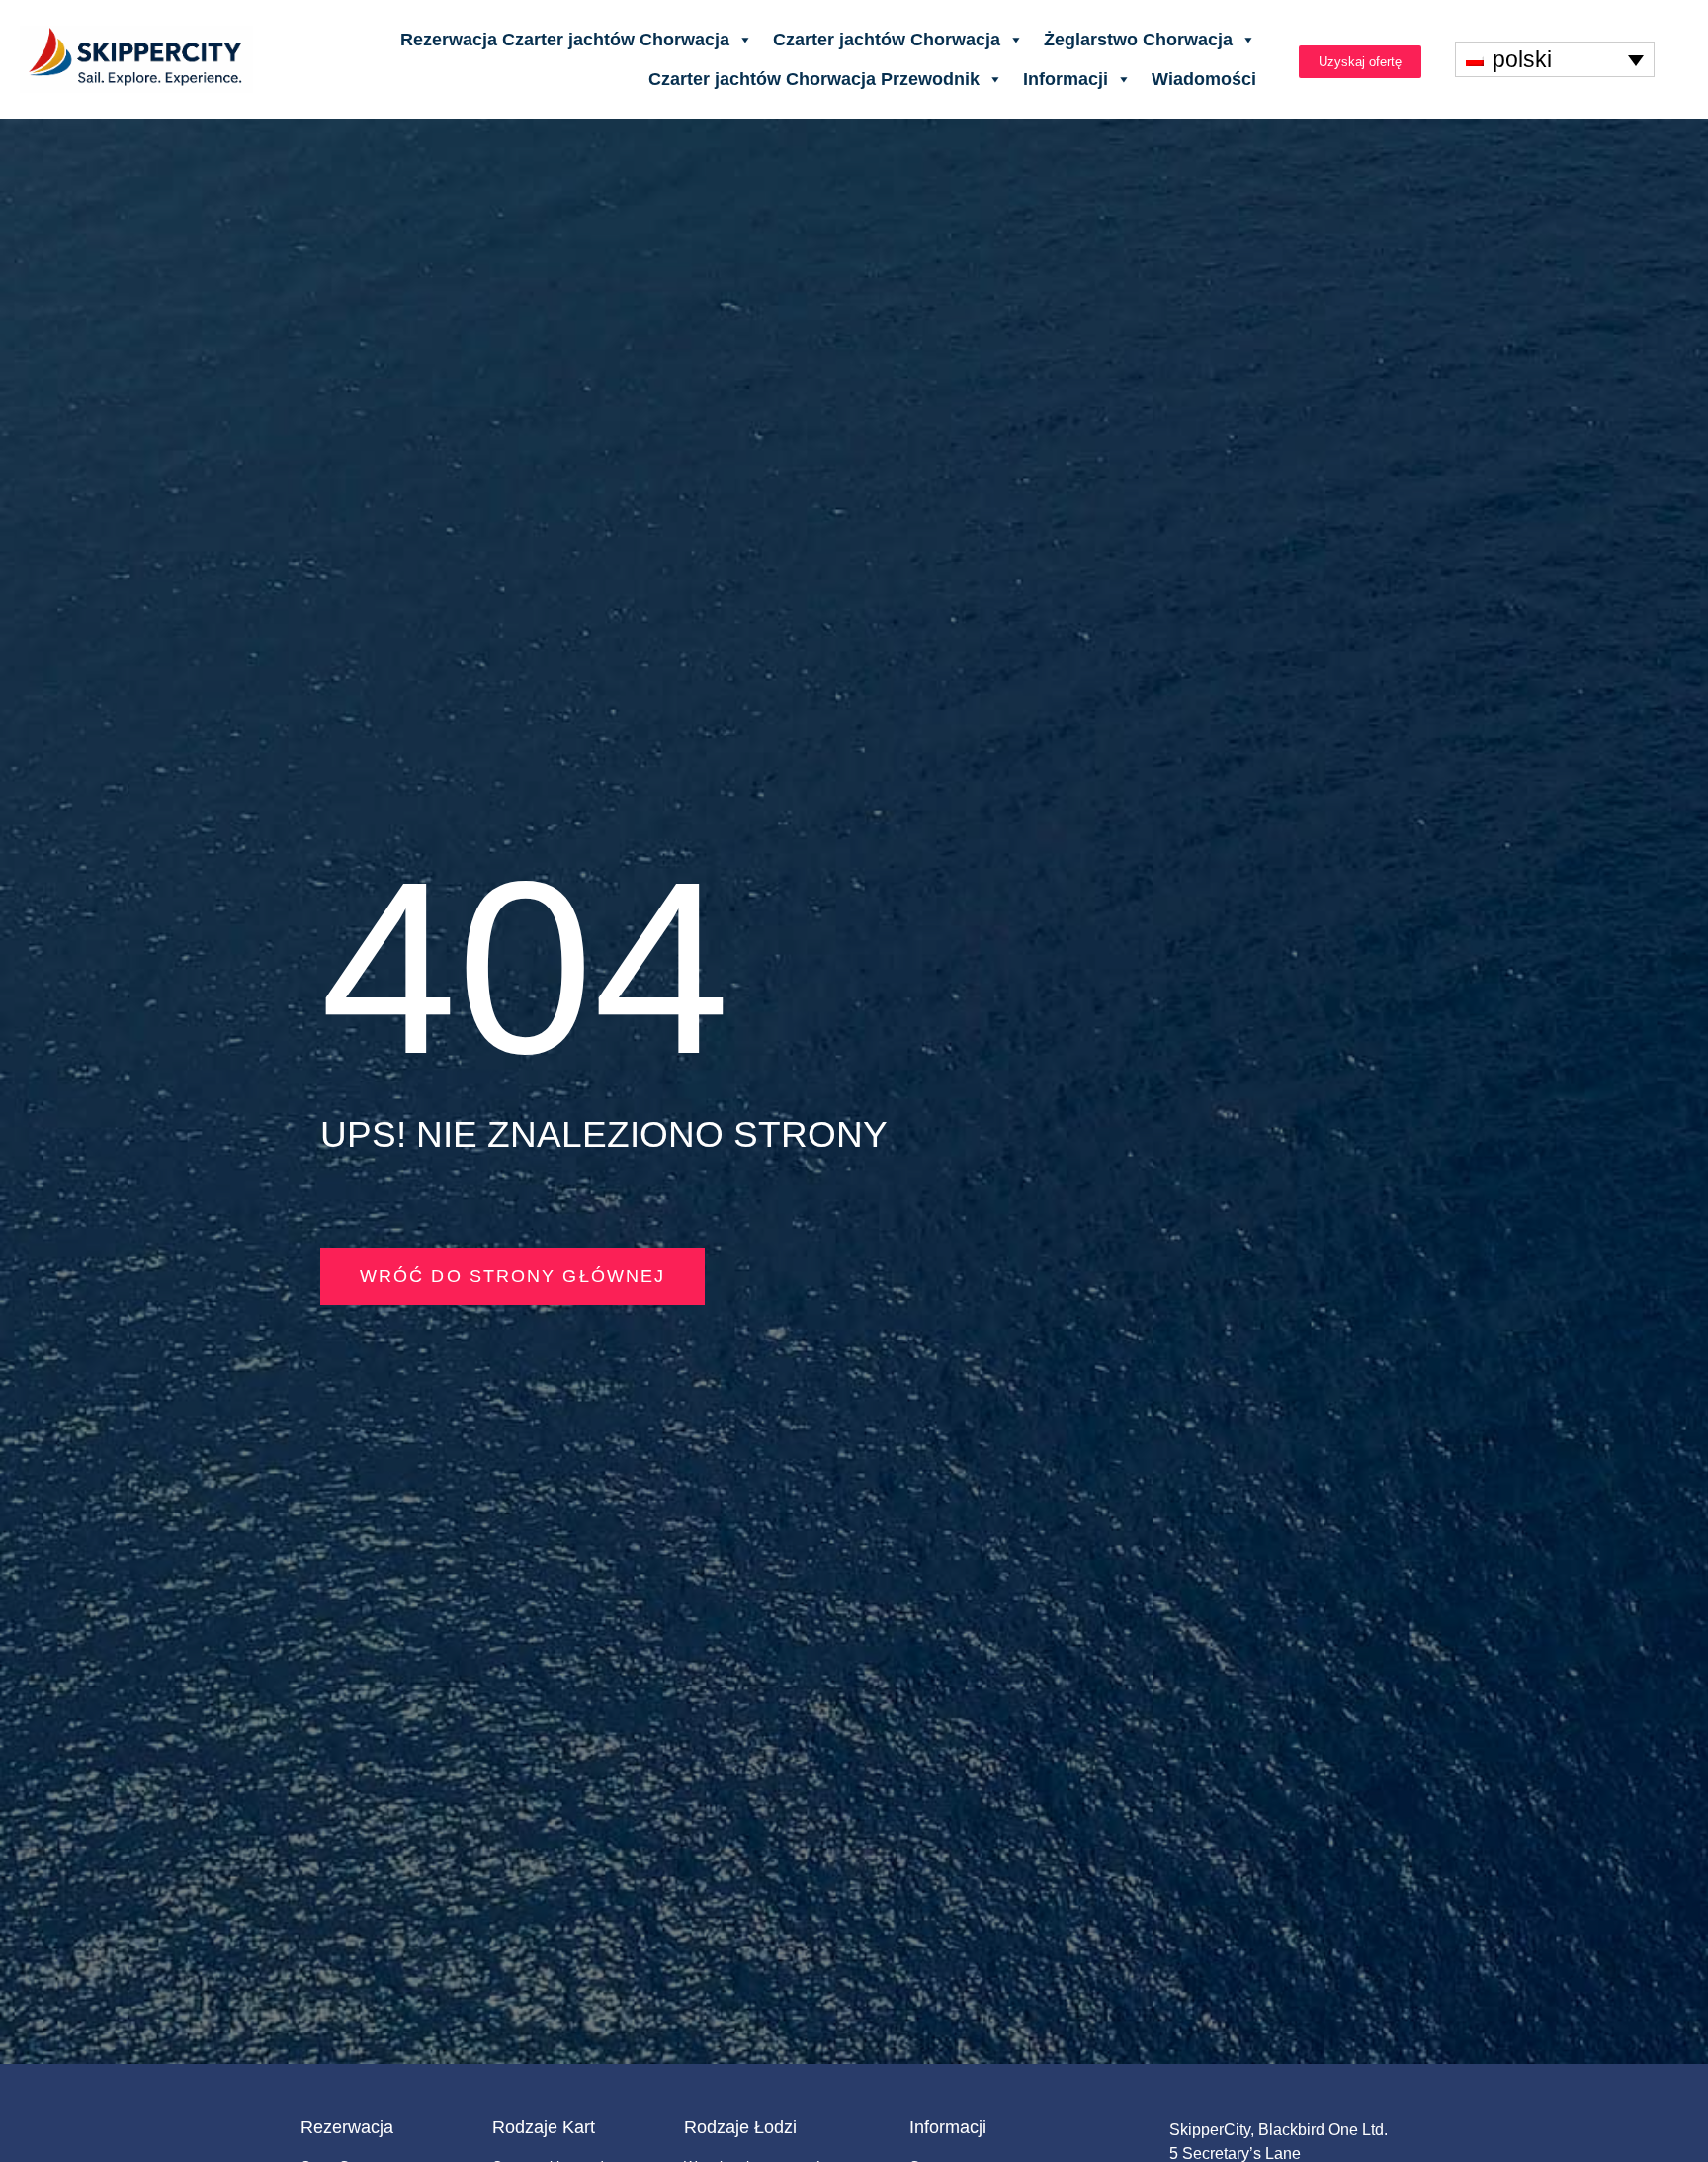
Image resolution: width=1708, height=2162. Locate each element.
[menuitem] (1555, 59)
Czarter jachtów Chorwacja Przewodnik (814, 79)
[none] (1555, 59)
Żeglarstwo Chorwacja (1138, 40)
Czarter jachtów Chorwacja (887, 40)
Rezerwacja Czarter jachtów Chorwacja (565, 40)
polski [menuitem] (1522, 59)
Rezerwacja (347, 2127)
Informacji (1066, 79)
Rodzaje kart (544, 2127)
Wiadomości (1204, 79)
